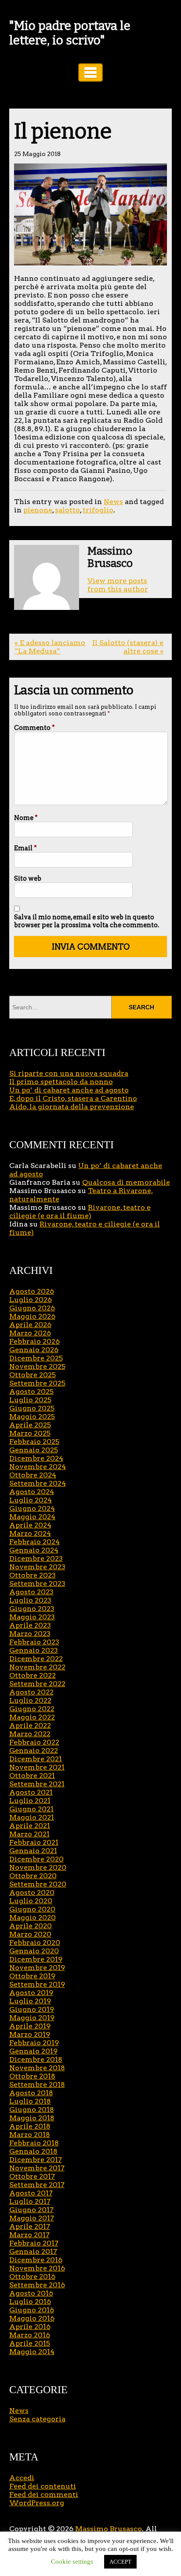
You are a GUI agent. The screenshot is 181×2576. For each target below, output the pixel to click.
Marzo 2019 (30, 2034)
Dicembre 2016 (36, 2260)
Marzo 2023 (30, 1634)
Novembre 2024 (38, 1467)
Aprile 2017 (30, 2226)
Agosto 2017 (31, 2193)
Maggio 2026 (32, 1316)
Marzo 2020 (30, 1934)
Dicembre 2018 (36, 2059)
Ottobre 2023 (33, 1575)
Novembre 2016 (37, 2268)
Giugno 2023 (32, 1609)
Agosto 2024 (32, 1492)
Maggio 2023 (32, 1617)
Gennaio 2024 (34, 1550)
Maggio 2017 (32, 2218)
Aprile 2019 (30, 2026)
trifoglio (98, 510)
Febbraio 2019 (34, 2043)
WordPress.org (37, 2503)
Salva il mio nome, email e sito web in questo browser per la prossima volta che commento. (87, 921)
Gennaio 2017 (33, 2251)
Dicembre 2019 (36, 1959)
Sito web (28, 878)
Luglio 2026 (31, 1300)
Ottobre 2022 (33, 1675)
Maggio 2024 (32, 1517)
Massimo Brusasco (109, 2529)
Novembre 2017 (37, 2168)
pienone (38, 510)
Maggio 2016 (32, 2318)
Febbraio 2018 (34, 2143)
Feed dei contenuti (43, 2486)
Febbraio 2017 (34, 2243)
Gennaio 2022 (34, 1751)
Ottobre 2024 (33, 1475)
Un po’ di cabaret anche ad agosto (69, 1090)
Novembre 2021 (37, 1767)
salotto (67, 510)
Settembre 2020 (38, 1884)
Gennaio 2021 (33, 1851)
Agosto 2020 (32, 1892)
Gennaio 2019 (33, 2051)
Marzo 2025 (30, 1433)
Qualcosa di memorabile (126, 1182)
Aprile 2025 (30, 1425)
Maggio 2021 (32, 1817)
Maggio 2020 (33, 1917)
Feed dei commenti (44, 2494)
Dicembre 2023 (36, 1558)
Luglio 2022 (30, 1700)
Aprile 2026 (30, 1325)
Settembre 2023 (37, 1584)
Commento (34, 728)
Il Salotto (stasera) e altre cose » (128, 647)
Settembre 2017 (37, 2185)
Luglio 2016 (30, 2302)
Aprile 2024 (30, 1525)
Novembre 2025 (37, 1366)
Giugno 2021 (31, 1809)
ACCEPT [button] (120, 2562)
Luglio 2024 (31, 1500)
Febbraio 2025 (34, 1442)
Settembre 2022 (37, 1684)
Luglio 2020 (31, 1901)
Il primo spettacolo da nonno (61, 1082)
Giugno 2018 (32, 2110)
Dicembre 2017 (36, 2160)
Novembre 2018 (37, 2068)
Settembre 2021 (37, 1784)
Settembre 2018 (37, 2084)
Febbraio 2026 (34, 1341)
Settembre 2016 (37, 2285)
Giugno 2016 (32, 2310)
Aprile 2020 (31, 1926)
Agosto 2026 (32, 1291)
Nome (26, 818)
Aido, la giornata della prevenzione (72, 1107)
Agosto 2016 (31, 2293)
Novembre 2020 (38, 1867)
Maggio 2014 (32, 2352)
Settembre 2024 (38, 1483)
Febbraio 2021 (34, 1842)
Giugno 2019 (32, 2009)
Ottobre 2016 (32, 2277)
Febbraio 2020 (35, 1943)
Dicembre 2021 (36, 1759)
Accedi (22, 2478)
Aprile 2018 (30, 2126)
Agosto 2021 (31, 1792)
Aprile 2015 (30, 2343)
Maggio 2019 (32, 2018)
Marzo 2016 (30, 2335)
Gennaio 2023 (34, 1650)
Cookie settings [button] (72, 2561)
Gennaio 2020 (34, 1951)
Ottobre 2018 (32, 2076)
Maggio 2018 (32, 2118)
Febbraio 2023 (34, 1642)
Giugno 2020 (32, 1909)
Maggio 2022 (32, 1717)
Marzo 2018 (30, 2135)
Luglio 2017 (30, 2201)
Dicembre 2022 (36, 1659)
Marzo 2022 (30, 1734)
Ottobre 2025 (33, 1375)
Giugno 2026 (32, 1308)
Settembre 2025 (37, 1383)
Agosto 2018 (31, 2093)
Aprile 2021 (30, 1826)
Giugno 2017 (31, 2210)
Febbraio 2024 (34, 1542)
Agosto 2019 (31, 1993)
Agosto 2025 (31, 1391)
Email (25, 848)
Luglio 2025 (30, 1400)
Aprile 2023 (30, 1625)
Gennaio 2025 (34, 1450)
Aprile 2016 (30, 2327)
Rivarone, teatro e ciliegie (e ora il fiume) (80, 1212)
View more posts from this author (118, 585)
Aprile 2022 (30, 1725)
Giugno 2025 (32, 1408)
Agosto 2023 (31, 1592)
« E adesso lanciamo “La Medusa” (50, 647)
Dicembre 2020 (36, 1859)
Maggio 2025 (32, 1417)
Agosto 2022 (31, 1692)
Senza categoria (37, 2419)
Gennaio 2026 (34, 1350)
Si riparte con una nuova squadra (69, 1073)
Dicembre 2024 (36, 1458)
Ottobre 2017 (32, 2176)
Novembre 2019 (37, 1968)
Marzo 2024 (30, 1533)
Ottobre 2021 (32, 1776)
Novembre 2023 (37, 1567)
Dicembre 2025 (36, 1358)
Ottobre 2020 (33, 1876)
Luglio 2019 (30, 2001)
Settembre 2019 (37, 1984)
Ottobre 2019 (32, 1976)
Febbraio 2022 (34, 1742)
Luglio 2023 (30, 1600)
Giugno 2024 (32, 1508)
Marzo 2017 (29, 2235)
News (113, 502)
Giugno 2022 (32, 1709)
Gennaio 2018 (33, 2151)
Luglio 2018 (30, 2101)
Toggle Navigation (90, 73)
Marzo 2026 (30, 1333)
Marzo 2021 (29, 1834)
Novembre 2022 (37, 1667)
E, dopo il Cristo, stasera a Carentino (73, 1098)
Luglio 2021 (30, 1801)
